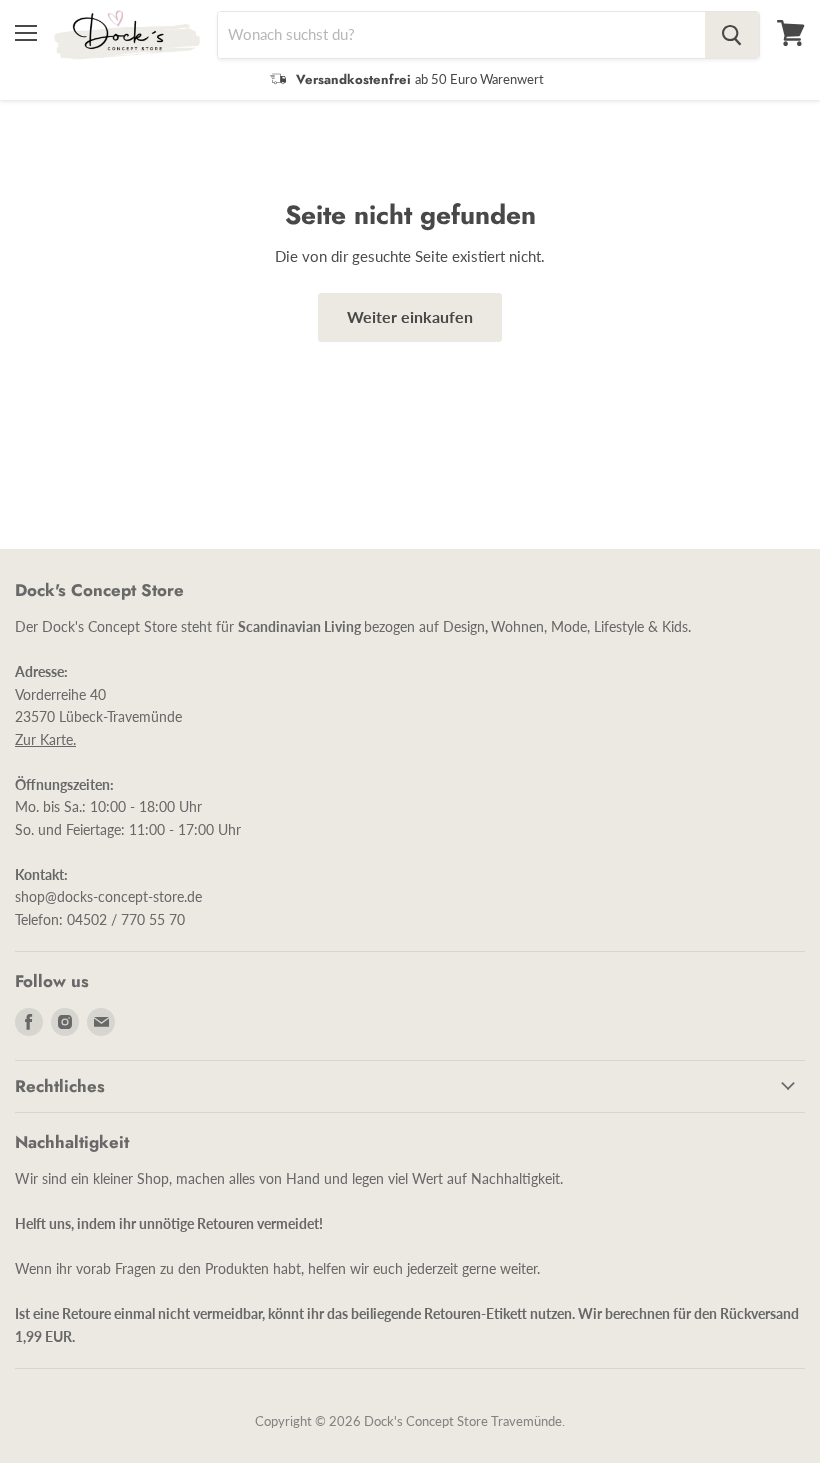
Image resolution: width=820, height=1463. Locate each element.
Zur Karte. (45, 739)
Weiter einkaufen (410, 316)
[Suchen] (732, 35)
